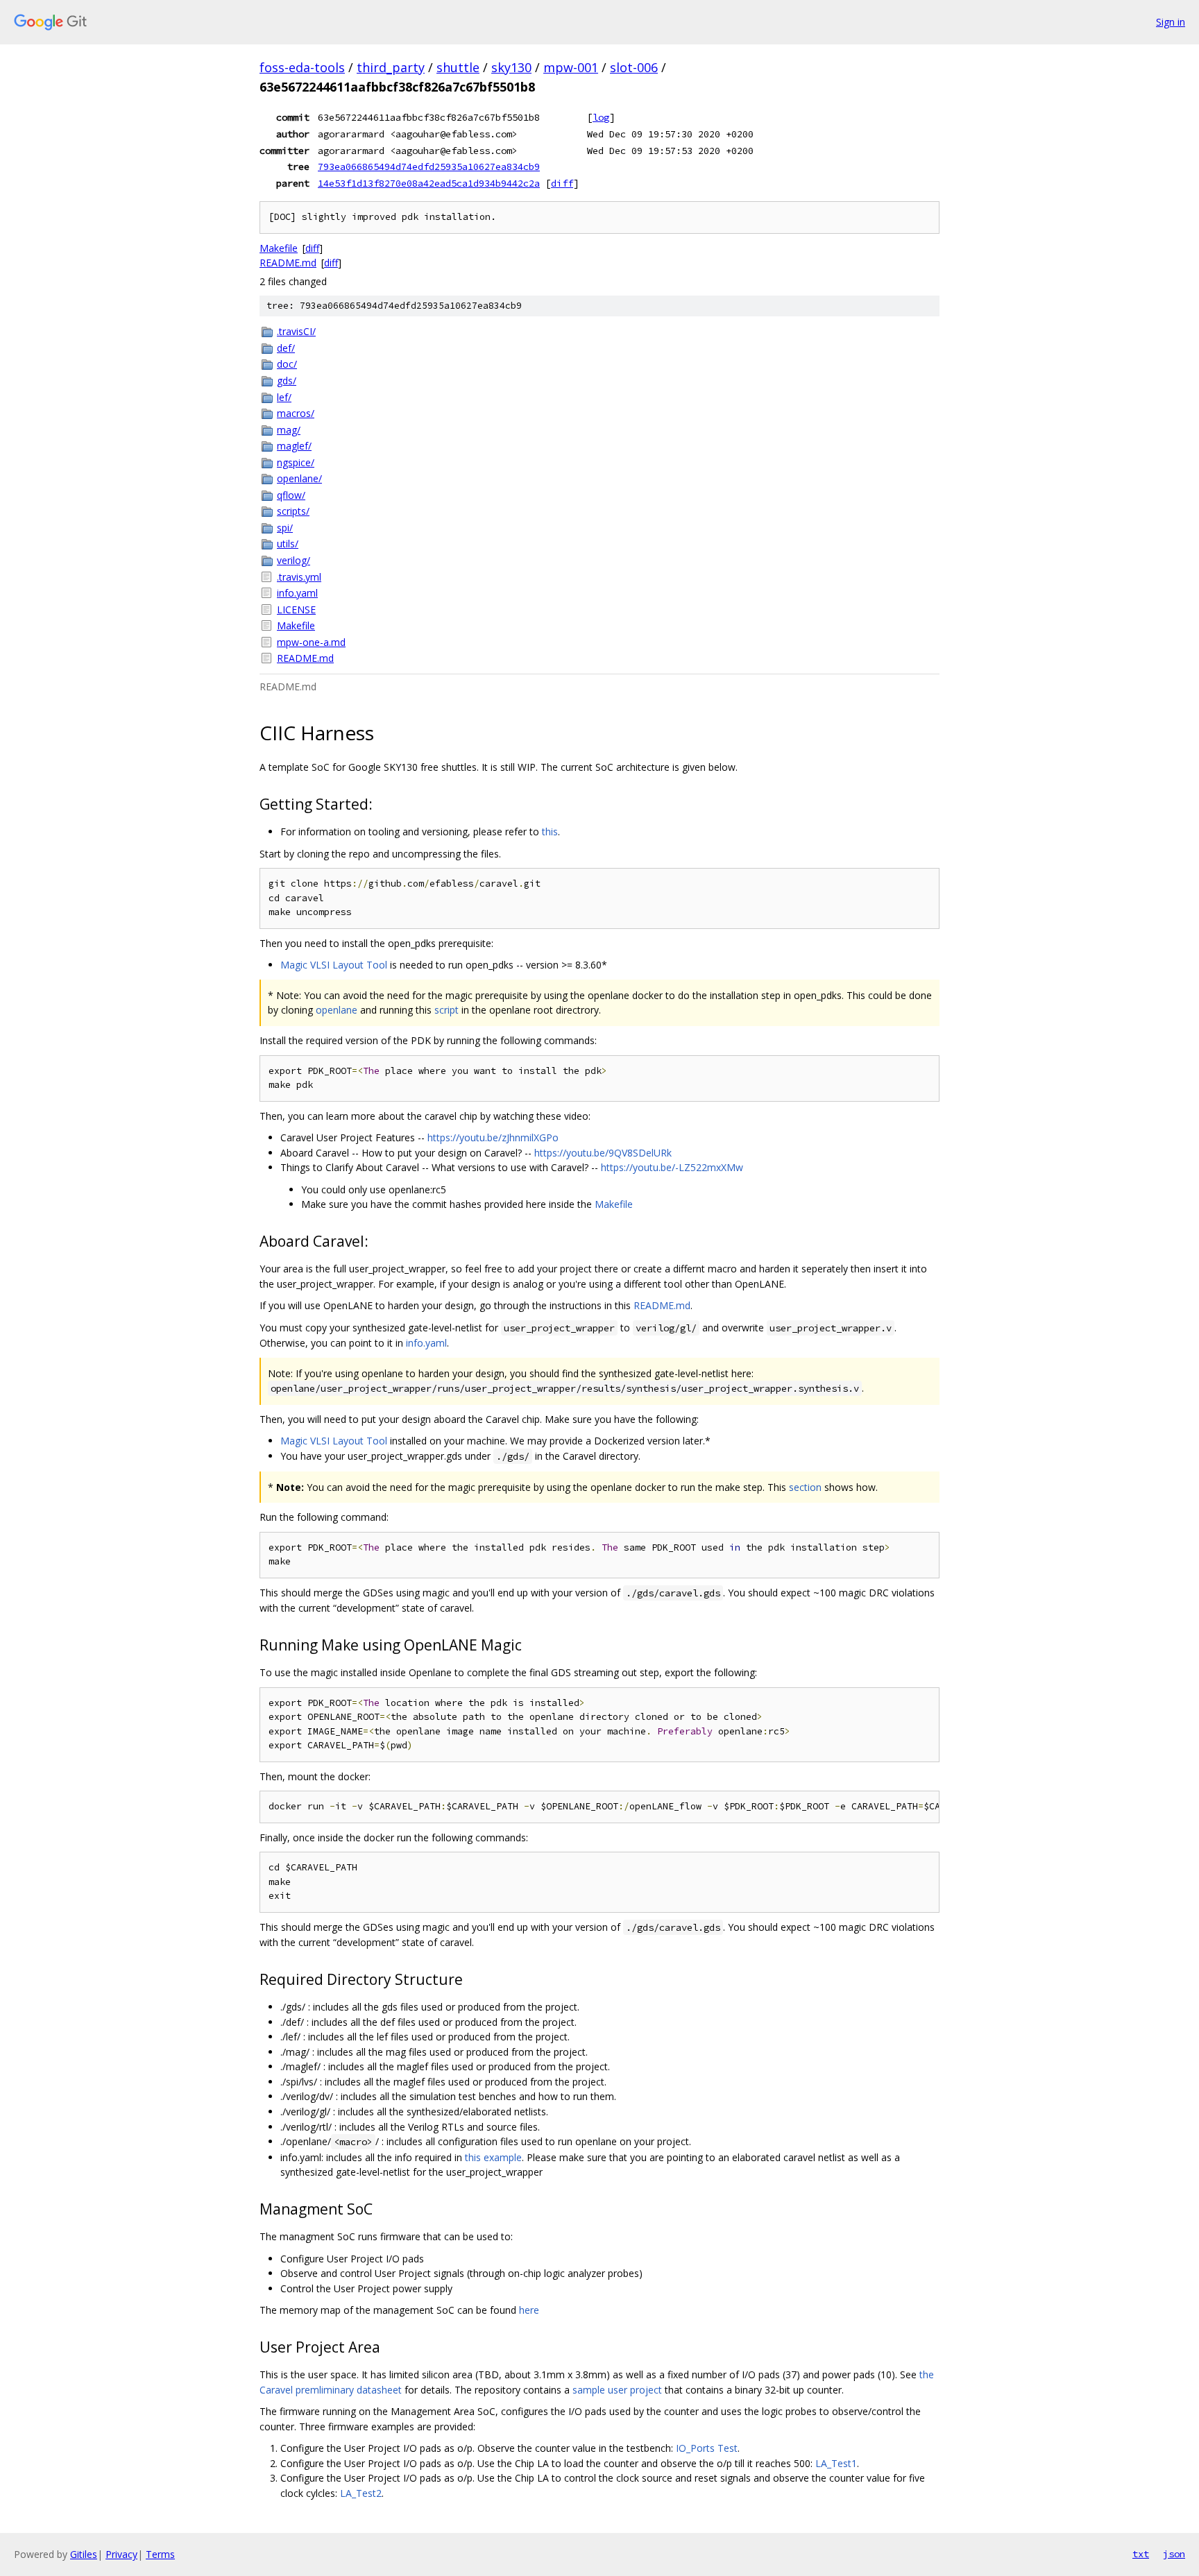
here (529, 2310)
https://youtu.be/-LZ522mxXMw (672, 1167)
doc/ (287, 364)
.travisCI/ (296, 331)
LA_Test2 (361, 2493)
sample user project (617, 2390)
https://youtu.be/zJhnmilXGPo (493, 1137)
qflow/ (291, 495)
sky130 (511, 67)
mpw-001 (571, 67)
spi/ (285, 528)
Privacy (121, 2554)
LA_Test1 (836, 2463)
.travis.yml (299, 577)
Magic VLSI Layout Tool (334, 965)
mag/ (289, 430)
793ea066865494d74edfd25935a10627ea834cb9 (429, 167)
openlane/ (299, 478)
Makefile (279, 248)
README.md (288, 263)
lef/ (284, 397)
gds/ (287, 381)
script (447, 1010)
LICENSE (296, 609)
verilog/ (294, 560)
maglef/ (294, 446)
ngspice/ (296, 462)
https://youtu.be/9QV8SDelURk (603, 1153)
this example (493, 2157)
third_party (391, 67)
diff (562, 183)
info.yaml (297, 593)
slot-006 (634, 67)
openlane (337, 1010)
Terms (160, 2554)
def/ (286, 348)
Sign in (1171, 22)
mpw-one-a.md (311, 642)
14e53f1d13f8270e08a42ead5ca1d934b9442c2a (429, 183)
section (805, 1487)
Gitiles (84, 2554)
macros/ (296, 413)
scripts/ (293, 511)
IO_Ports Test (707, 2448)
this (550, 831)
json (1174, 2554)
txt (1141, 2554)
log (601, 117)
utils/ (288, 544)
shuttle (458, 67)
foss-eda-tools (302, 67)
